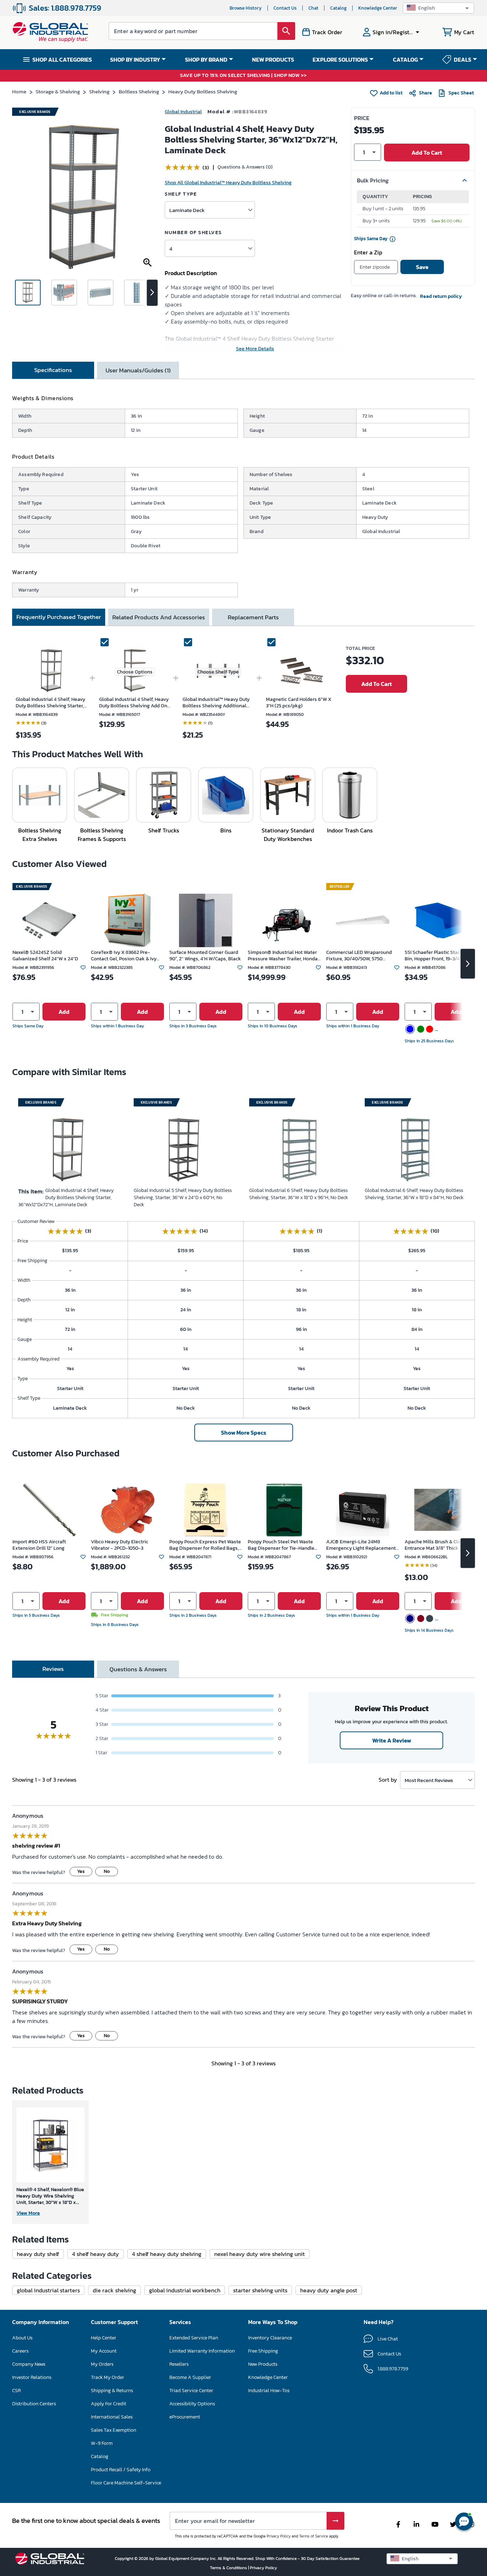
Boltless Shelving (139, 91)
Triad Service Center (191, 2391)
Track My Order (107, 2377)
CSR (16, 2391)
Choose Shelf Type (218, 672)
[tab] (53, 370)
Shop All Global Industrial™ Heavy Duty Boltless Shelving (228, 183)
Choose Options (135, 672)
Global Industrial (183, 112)
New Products (263, 2364)
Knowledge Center (378, 8)
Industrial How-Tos (269, 2391)
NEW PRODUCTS (273, 60)
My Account (104, 2351)
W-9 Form (102, 2443)
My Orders (102, 2364)
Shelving (99, 91)
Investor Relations (32, 2377)
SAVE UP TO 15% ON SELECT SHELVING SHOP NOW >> (243, 76)
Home (19, 91)
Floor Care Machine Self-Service (126, 2483)
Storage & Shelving (58, 91)
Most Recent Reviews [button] (429, 1780)
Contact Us (285, 8)
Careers (20, 2351)
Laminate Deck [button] (187, 210)
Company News (29, 2364)
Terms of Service (314, 2536)
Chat (313, 8)
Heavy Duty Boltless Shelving (203, 91)
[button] (439, 8)
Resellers (179, 2364)
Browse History (246, 8)
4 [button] (171, 249)
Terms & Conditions (229, 2568)
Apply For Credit (109, 2404)
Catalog (338, 8)
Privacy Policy (279, 2536)
